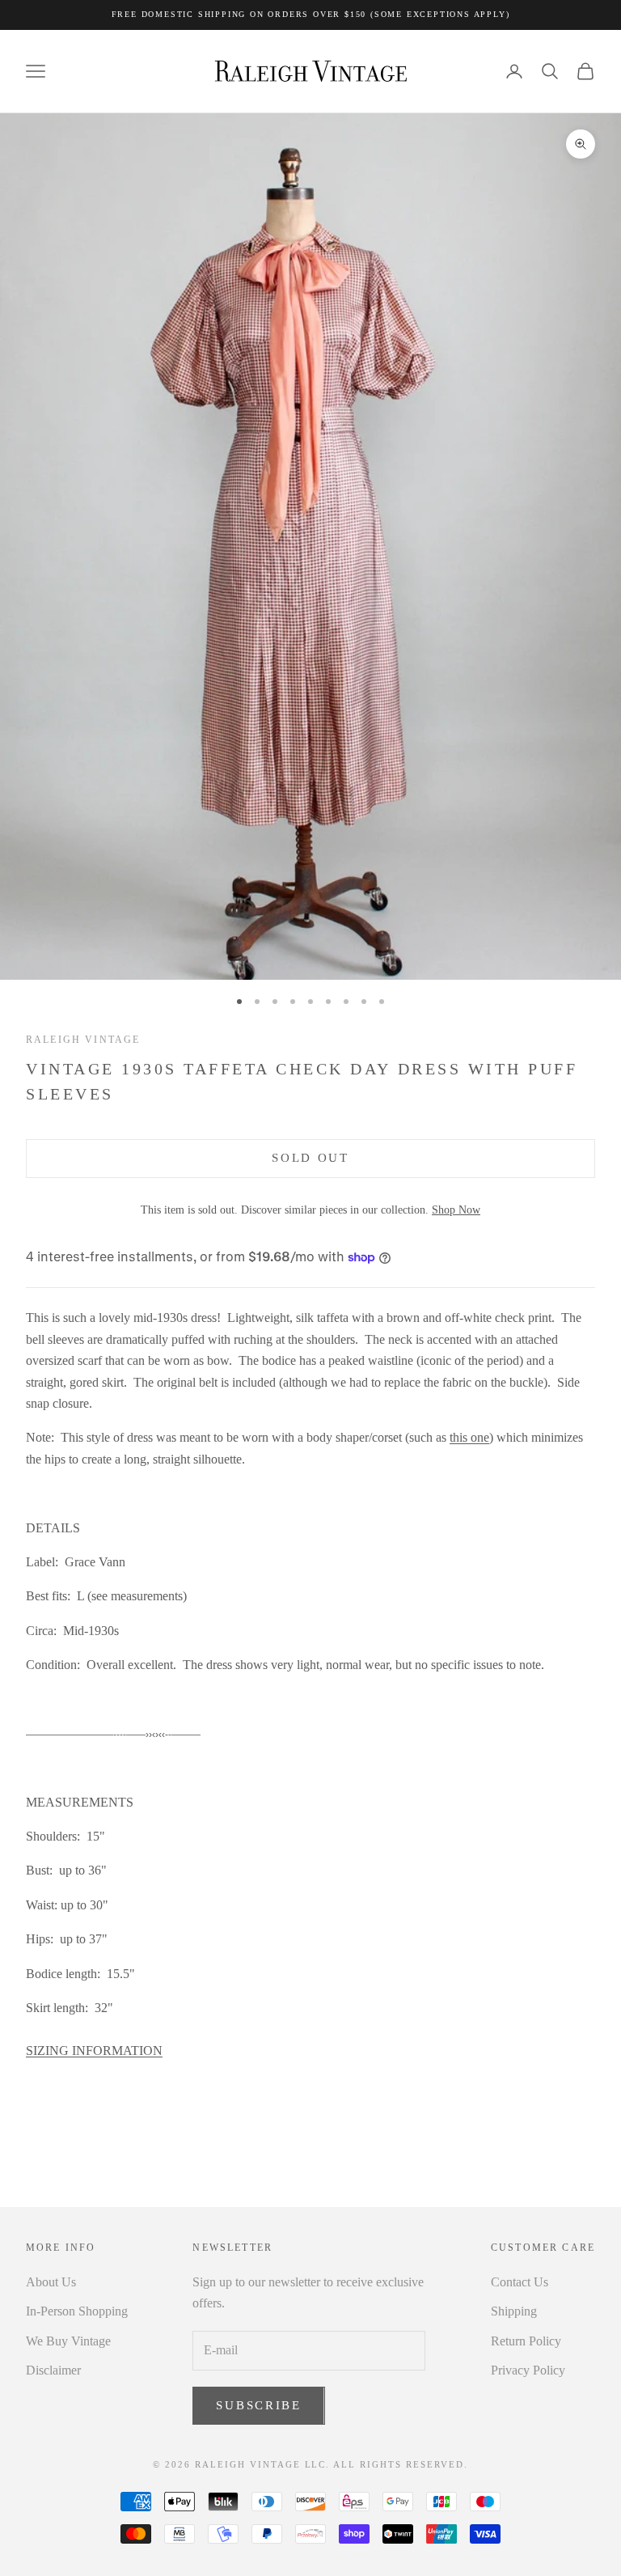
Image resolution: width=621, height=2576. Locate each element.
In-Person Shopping (77, 2311)
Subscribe (258, 2405)
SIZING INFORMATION (94, 2051)
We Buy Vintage (68, 2341)
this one (469, 1437)
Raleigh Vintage (83, 1040)
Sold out (310, 1158)
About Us (51, 2282)
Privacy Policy (528, 2370)
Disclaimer (53, 2370)
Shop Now (456, 1210)
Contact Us (520, 2282)
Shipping (514, 2311)
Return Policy (526, 2341)
